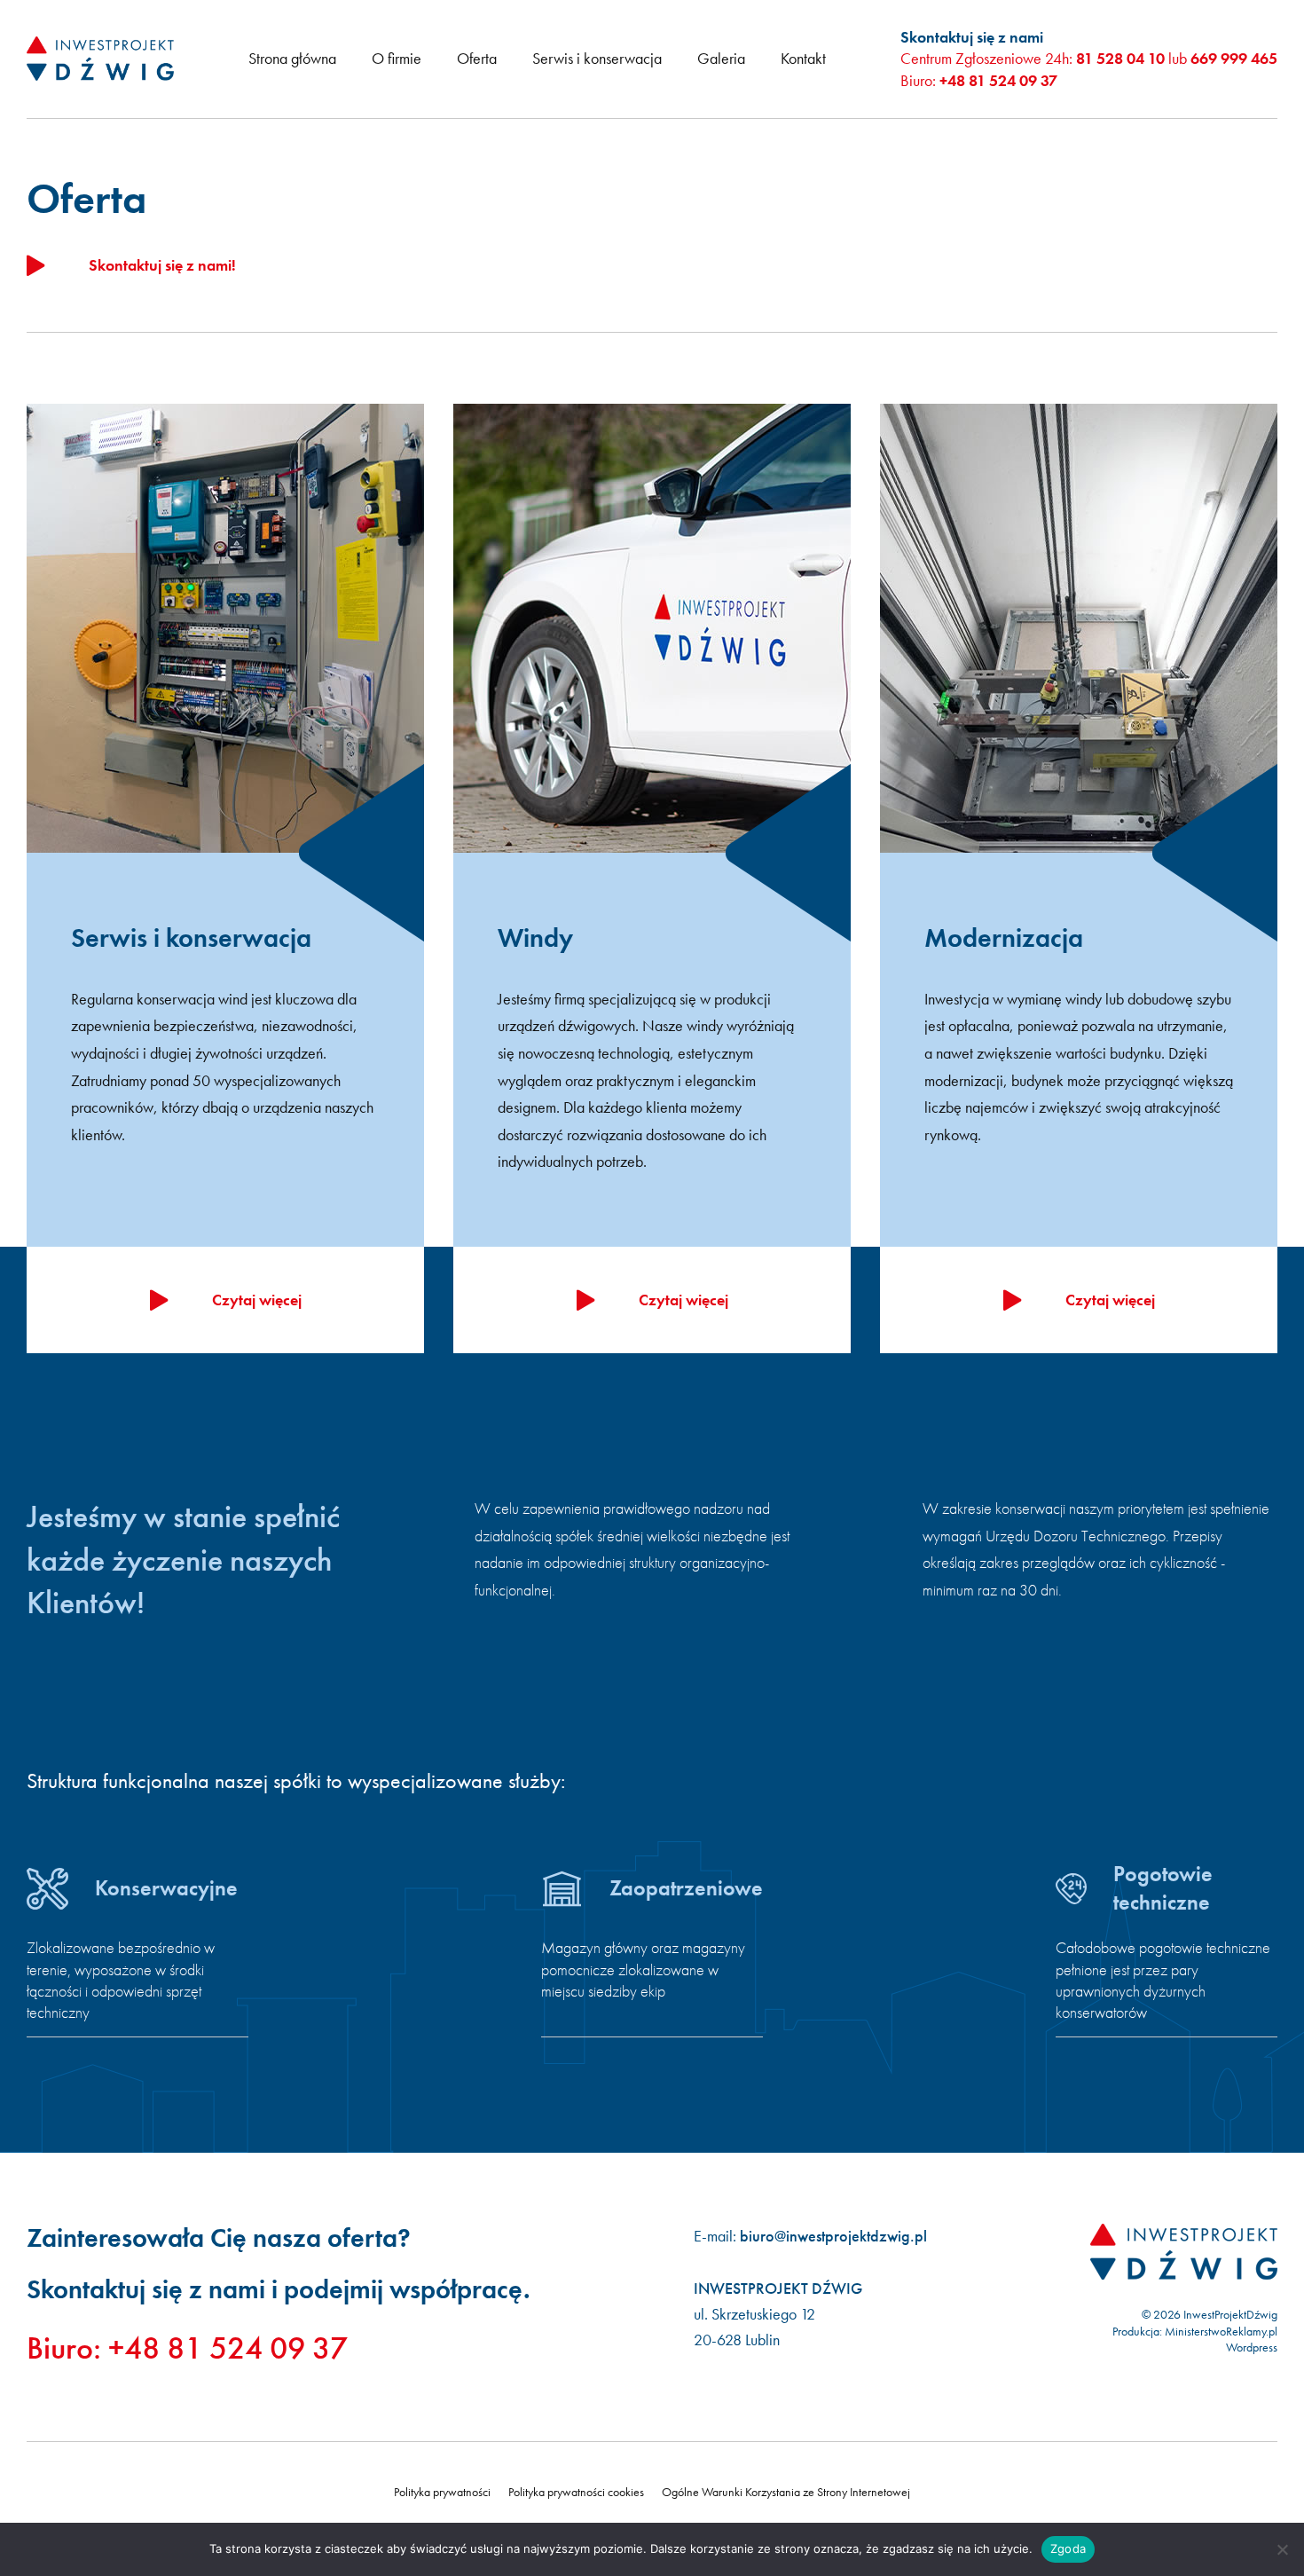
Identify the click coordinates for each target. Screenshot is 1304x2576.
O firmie (397, 58)
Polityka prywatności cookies (576, 2492)
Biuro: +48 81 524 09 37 (187, 2348)
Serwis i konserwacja (597, 58)
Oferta (477, 58)
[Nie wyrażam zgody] (1282, 2549)
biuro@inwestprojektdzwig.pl (833, 2236)
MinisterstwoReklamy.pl (1221, 2331)
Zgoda (1068, 2548)
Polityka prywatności (442, 2492)
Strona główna (292, 58)
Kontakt (803, 58)
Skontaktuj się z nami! (162, 265)
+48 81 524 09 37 (998, 80)
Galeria (721, 58)
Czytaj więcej (257, 1300)
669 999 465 (1234, 58)
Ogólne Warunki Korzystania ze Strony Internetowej (786, 2492)
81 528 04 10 (1120, 58)
